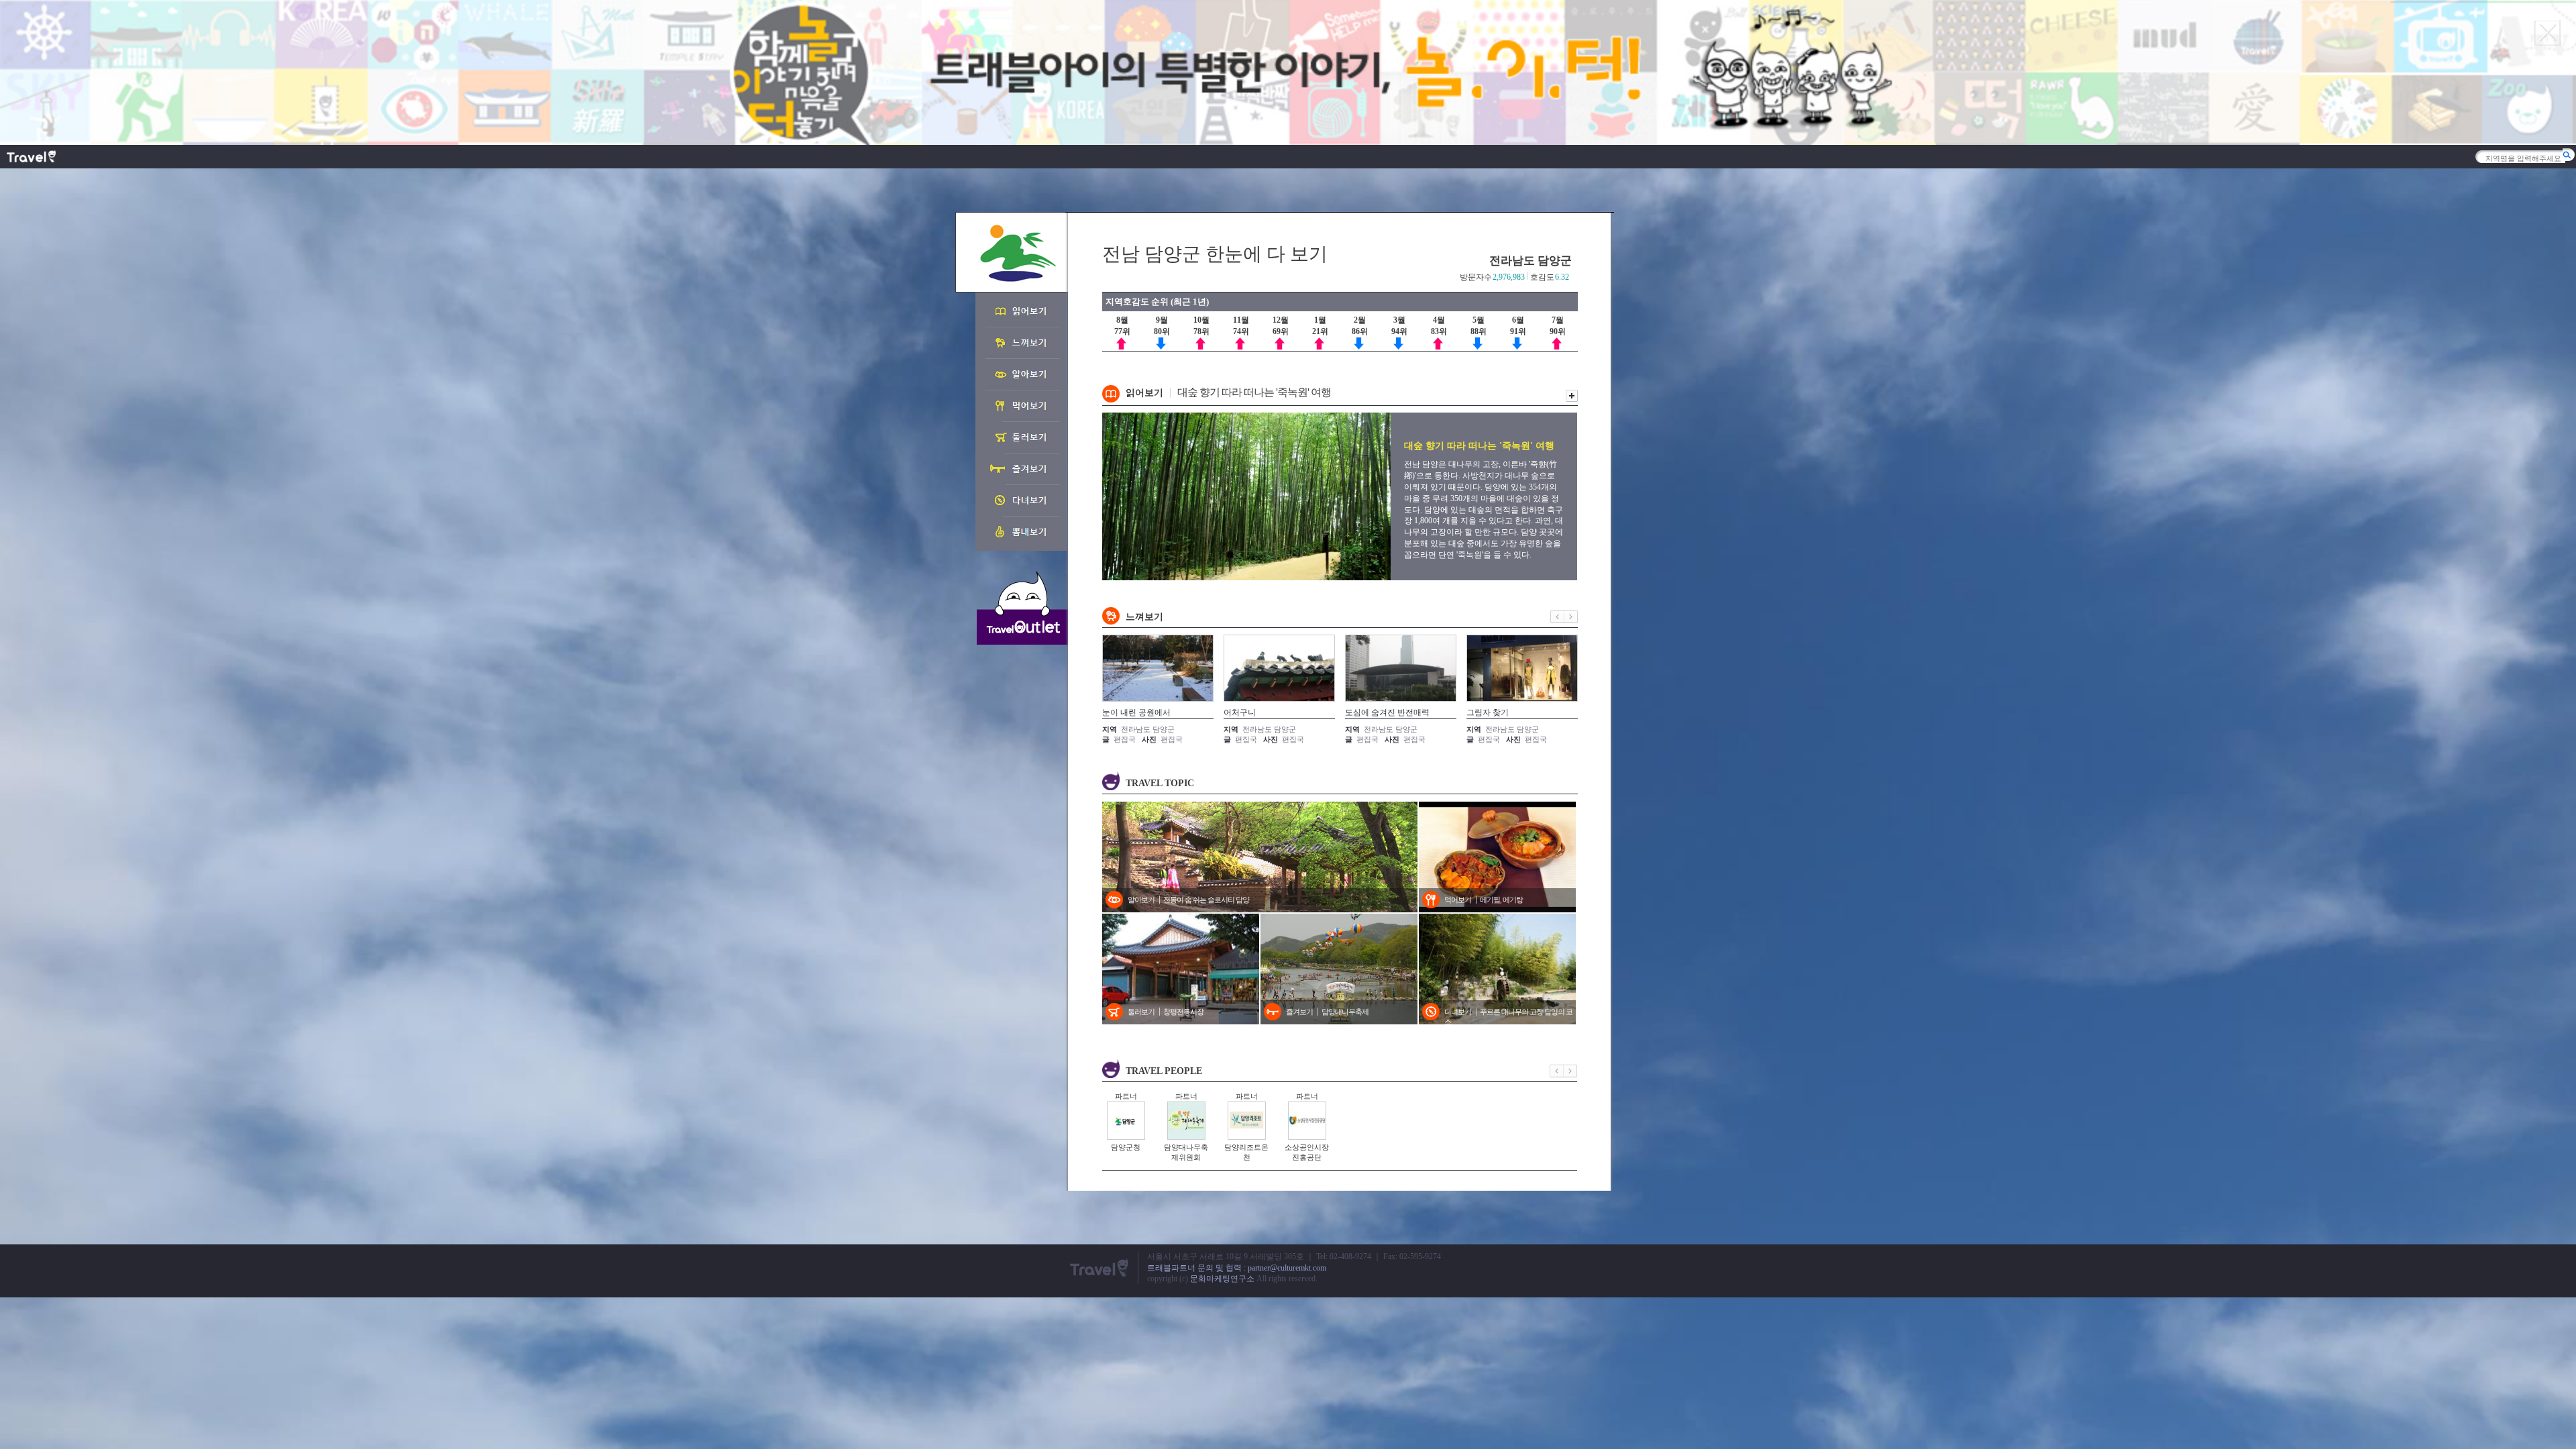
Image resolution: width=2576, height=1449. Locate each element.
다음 (1571, 617)
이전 (1557, 617)
